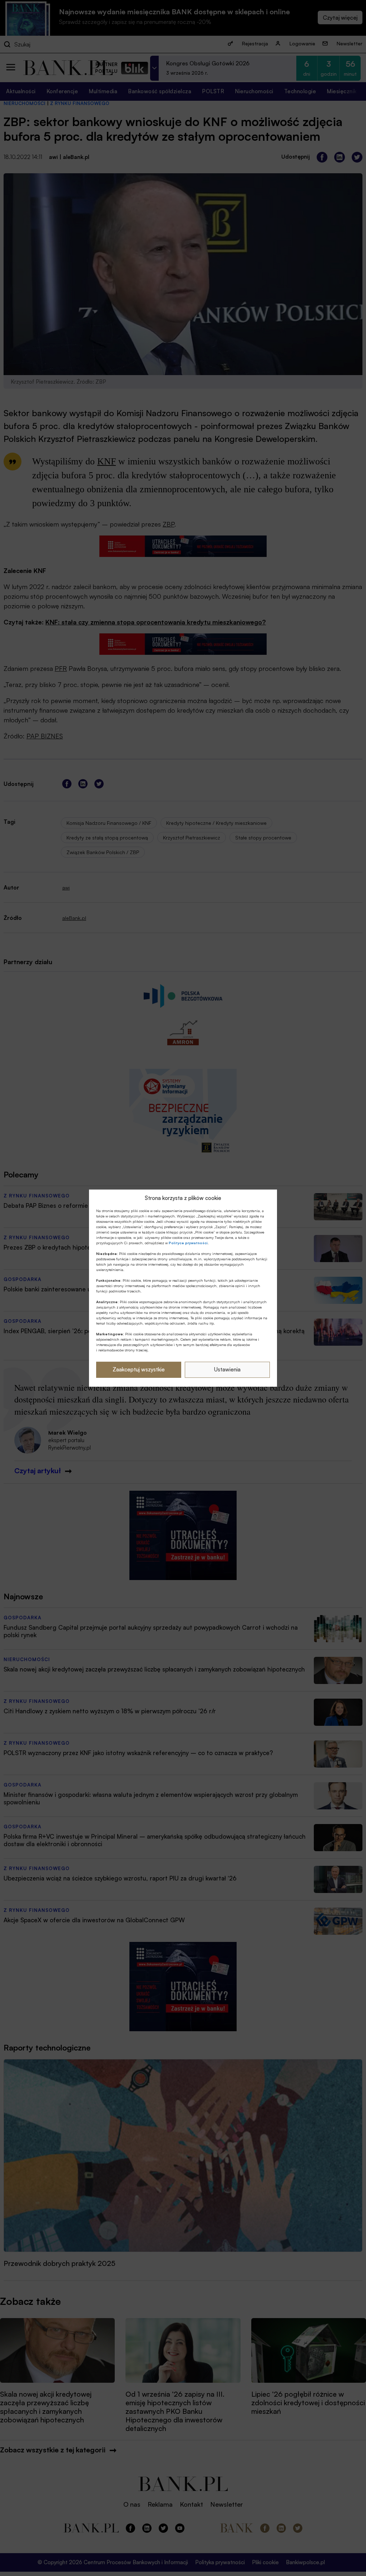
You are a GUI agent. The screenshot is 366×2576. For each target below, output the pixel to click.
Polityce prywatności (188, 1243)
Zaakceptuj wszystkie (139, 1369)
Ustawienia (227, 1369)
